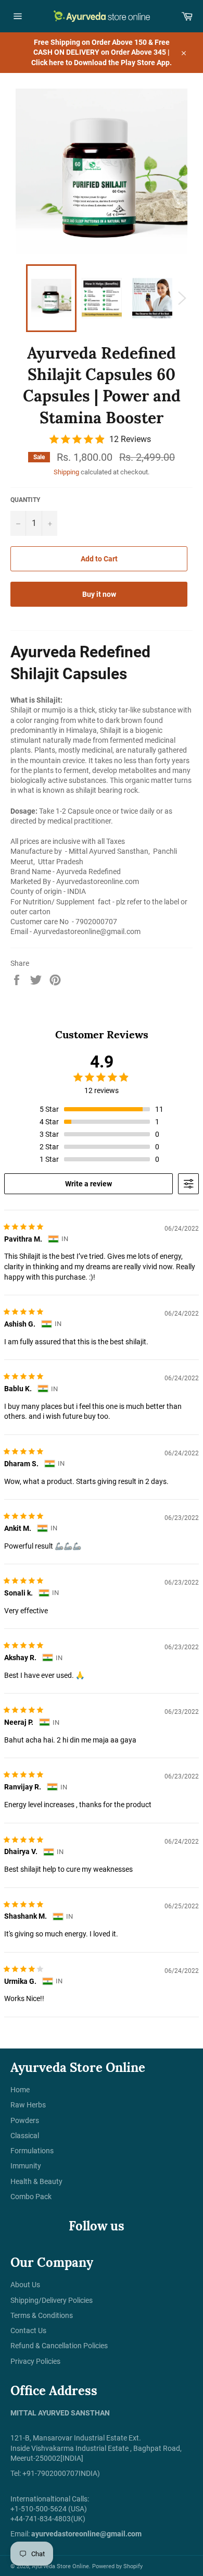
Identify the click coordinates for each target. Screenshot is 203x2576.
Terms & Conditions (42, 2315)
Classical (25, 2136)
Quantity (25, 500)
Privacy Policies (35, 2361)
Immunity (26, 2166)
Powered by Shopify (117, 2566)
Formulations (32, 2151)
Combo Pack (31, 2197)
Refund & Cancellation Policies (59, 2346)
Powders (25, 2120)
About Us (25, 2285)
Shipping (66, 472)
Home (20, 2090)
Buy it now (99, 594)
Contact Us (28, 2330)
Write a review (88, 1184)
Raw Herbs (28, 2105)
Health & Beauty (36, 2181)
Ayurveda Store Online (60, 2566)
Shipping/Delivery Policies (52, 2300)
